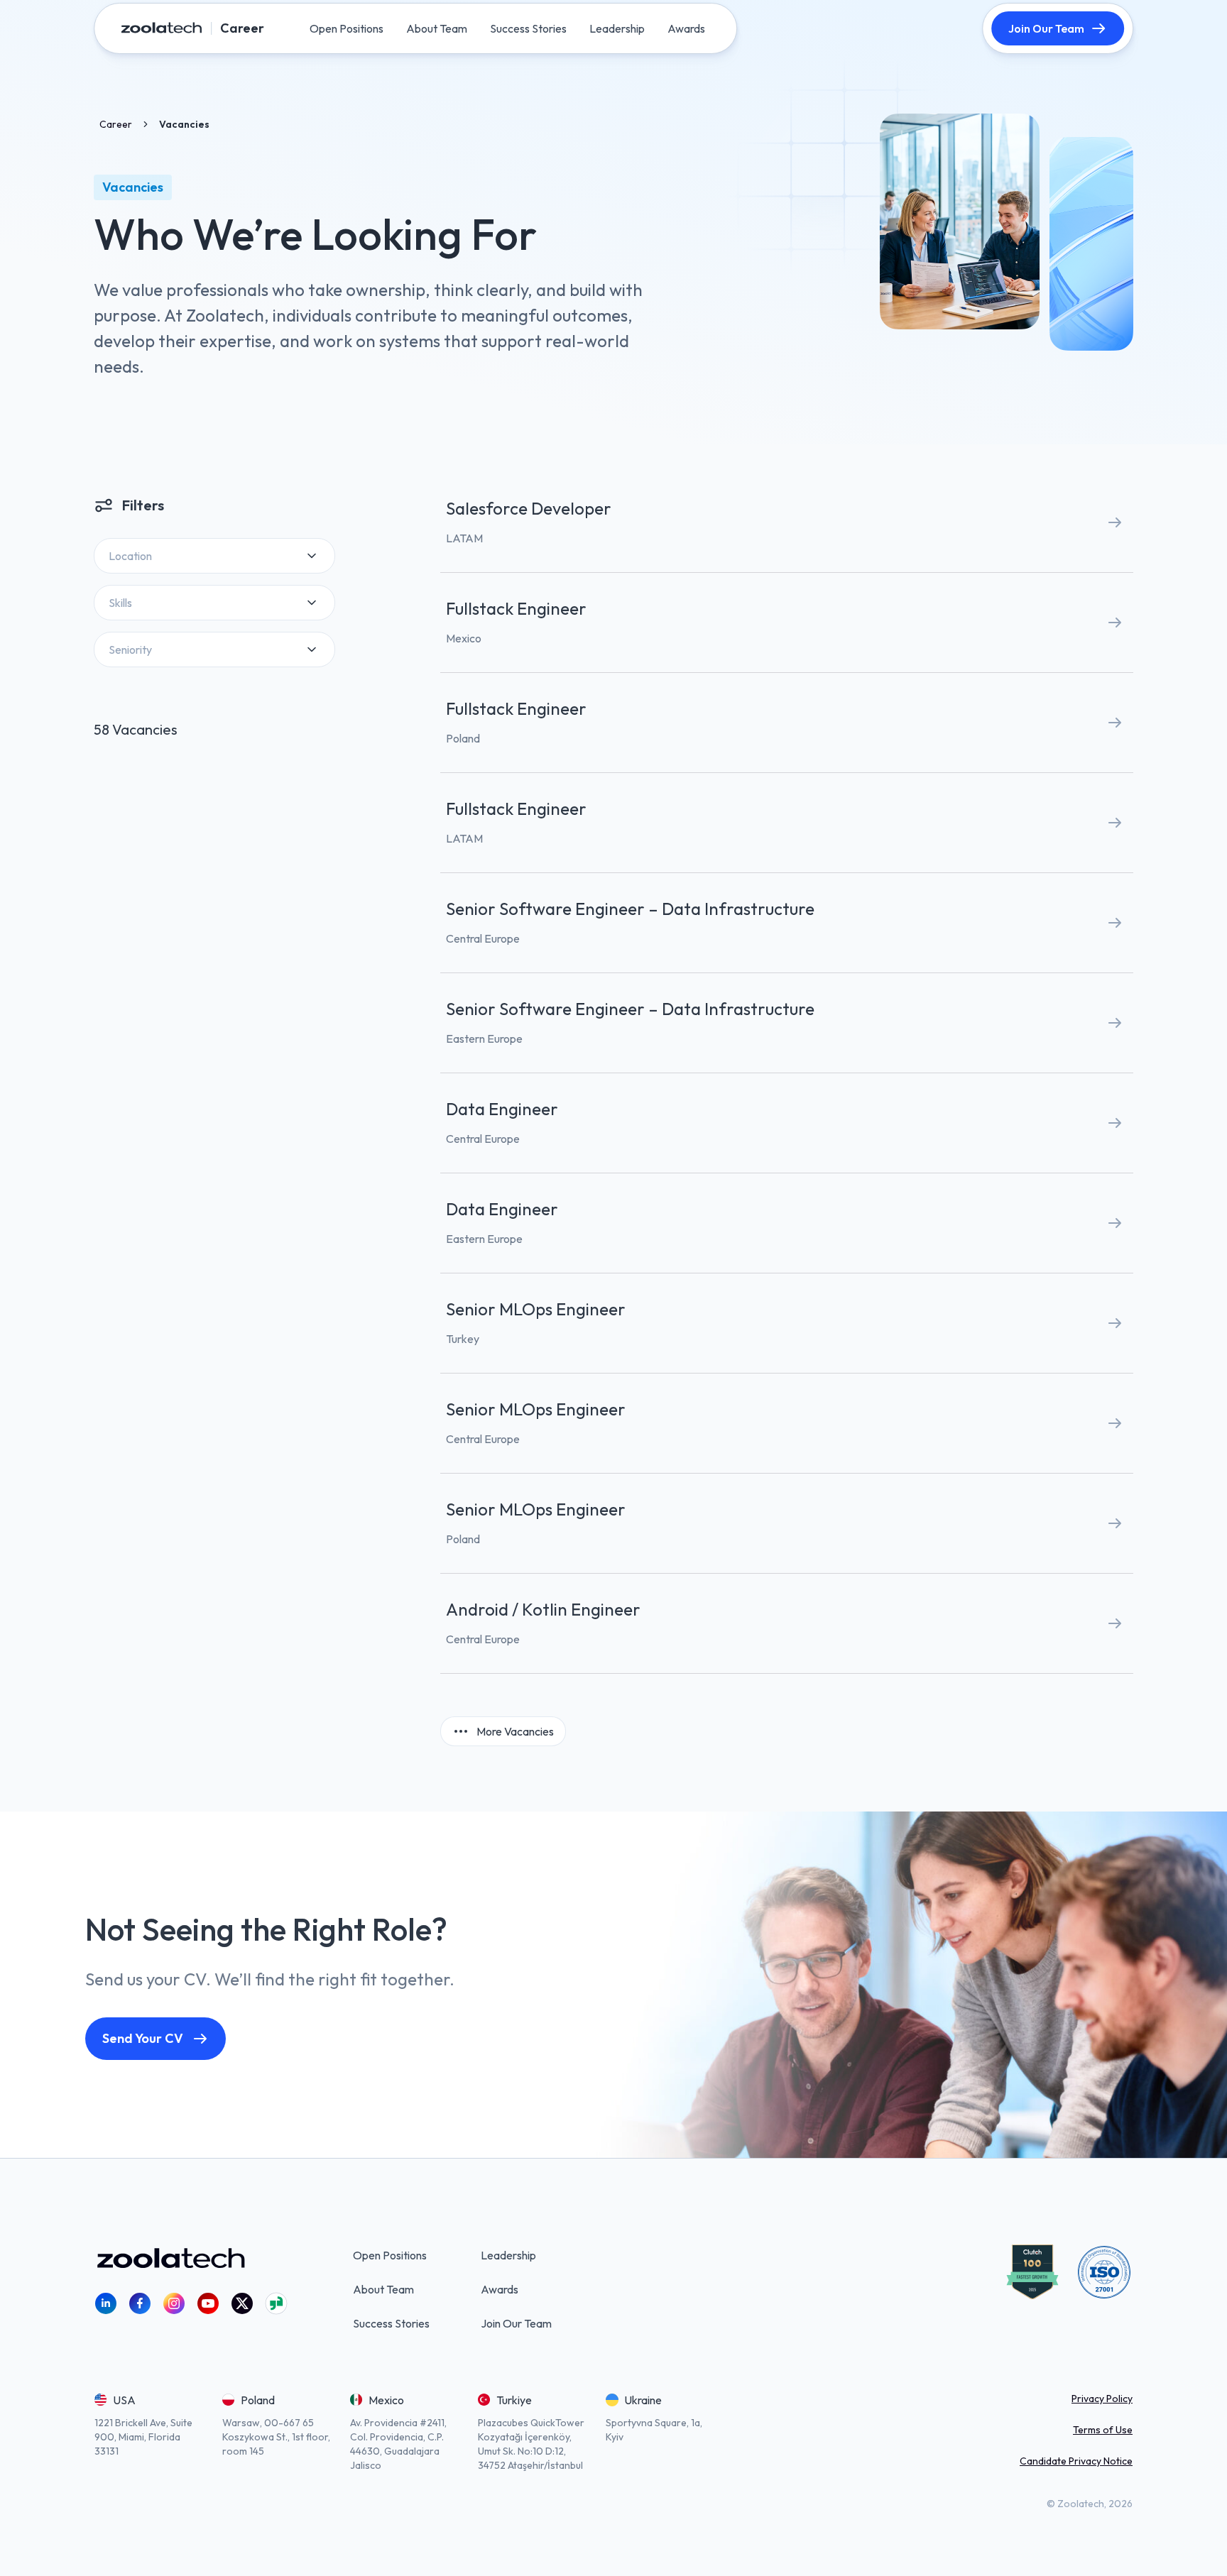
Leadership (508, 2255)
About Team (383, 2289)
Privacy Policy (1102, 2399)
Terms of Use (1103, 2430)
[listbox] (214, 556)
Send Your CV (143, 2038)
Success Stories (391, 2323)
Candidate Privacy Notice (1076, 2461)
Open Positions (390, 2255)
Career (116, 124)
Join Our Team (1046, 28)
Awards (500, 2289)
